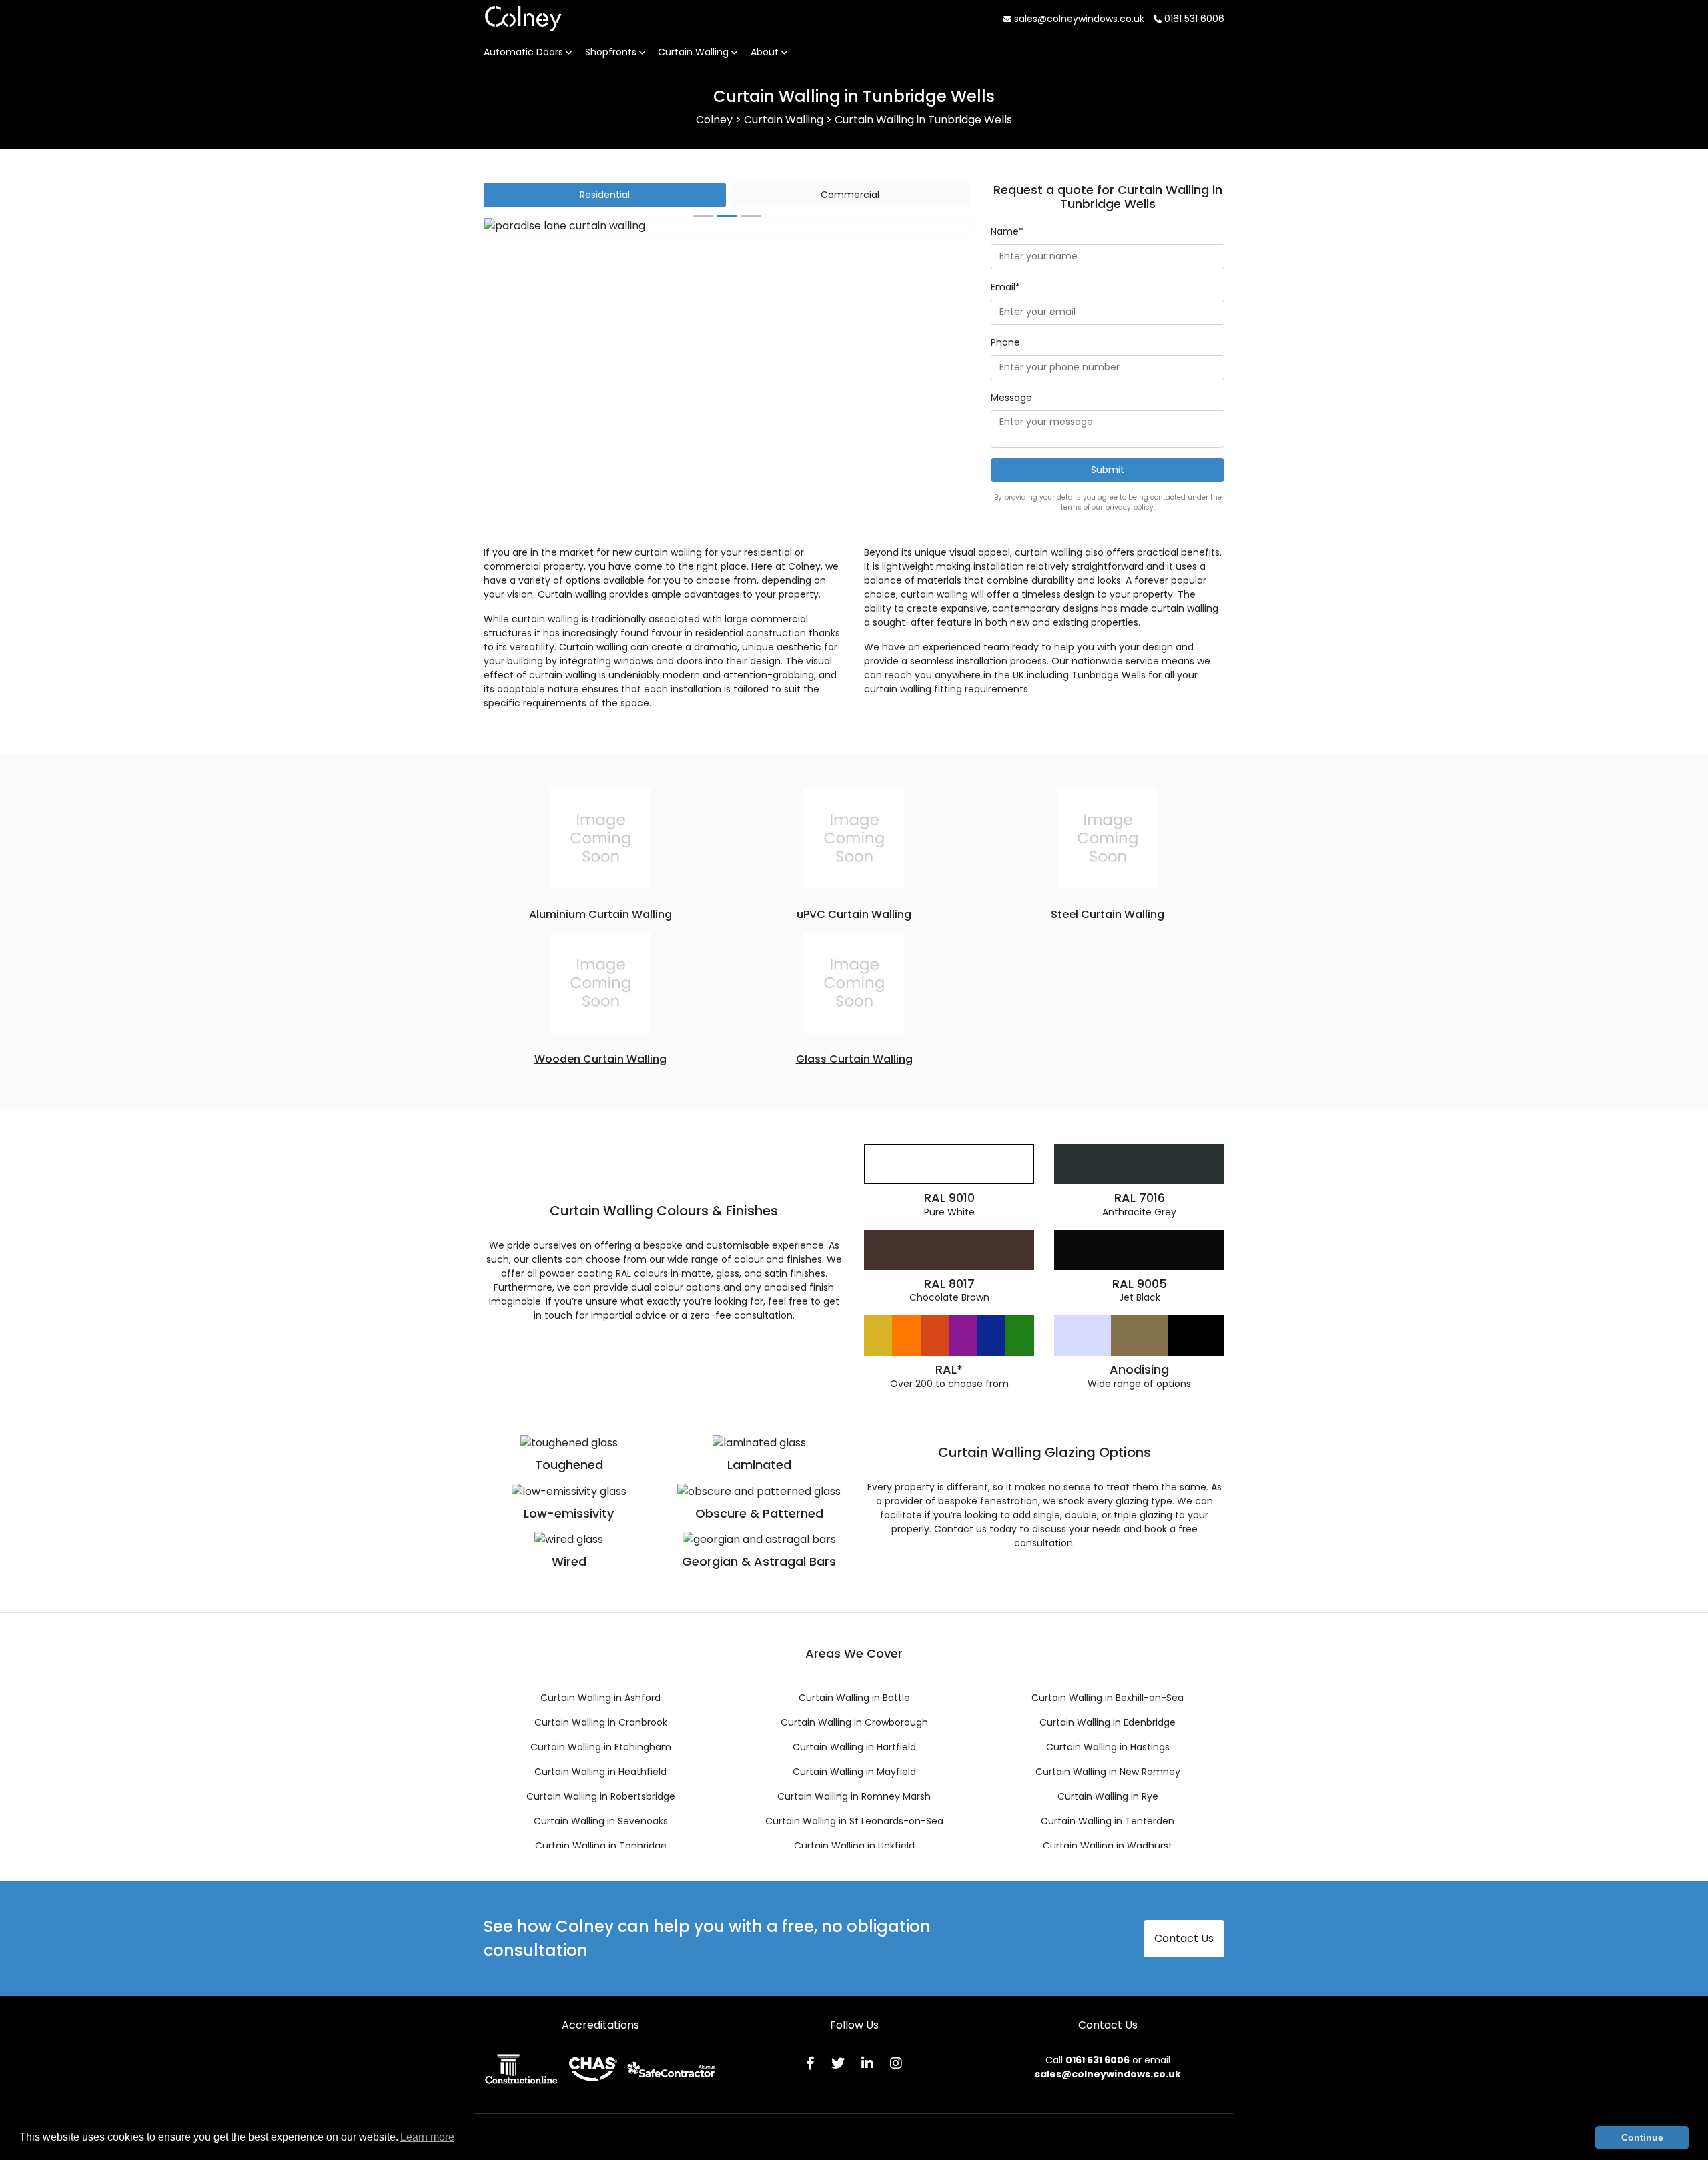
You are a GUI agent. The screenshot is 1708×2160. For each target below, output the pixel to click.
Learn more (427, 2137)
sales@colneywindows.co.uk (1078, 19)
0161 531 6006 (1193, 19)
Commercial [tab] (850, 195)
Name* (1007, 231)
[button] (521, 226)
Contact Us (1184, 1938)
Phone (1005, 342)
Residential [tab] (605, 195)
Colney (523, 19)
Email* (1005, 287)
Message (1011, 398)
